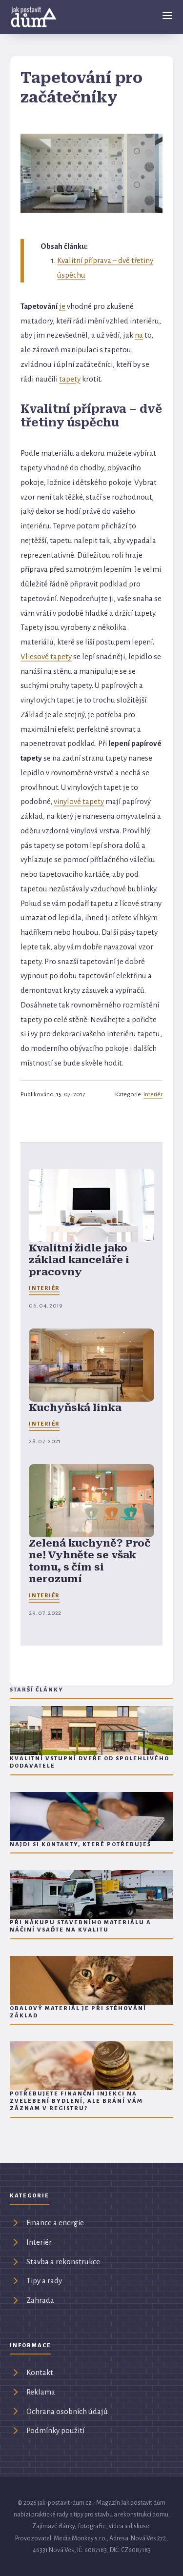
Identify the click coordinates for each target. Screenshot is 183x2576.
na (139, 335)
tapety (70, 379)
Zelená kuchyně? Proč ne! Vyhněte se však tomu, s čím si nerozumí (90, 1561)
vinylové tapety (79, 801)
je (62, 306)
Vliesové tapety (46, 656)
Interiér (153, 1094)
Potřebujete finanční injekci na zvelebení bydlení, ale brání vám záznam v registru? (76, 2101)
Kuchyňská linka (75, 1408)
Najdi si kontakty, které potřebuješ (81, 1844)
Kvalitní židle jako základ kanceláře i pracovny (79, 1260)
